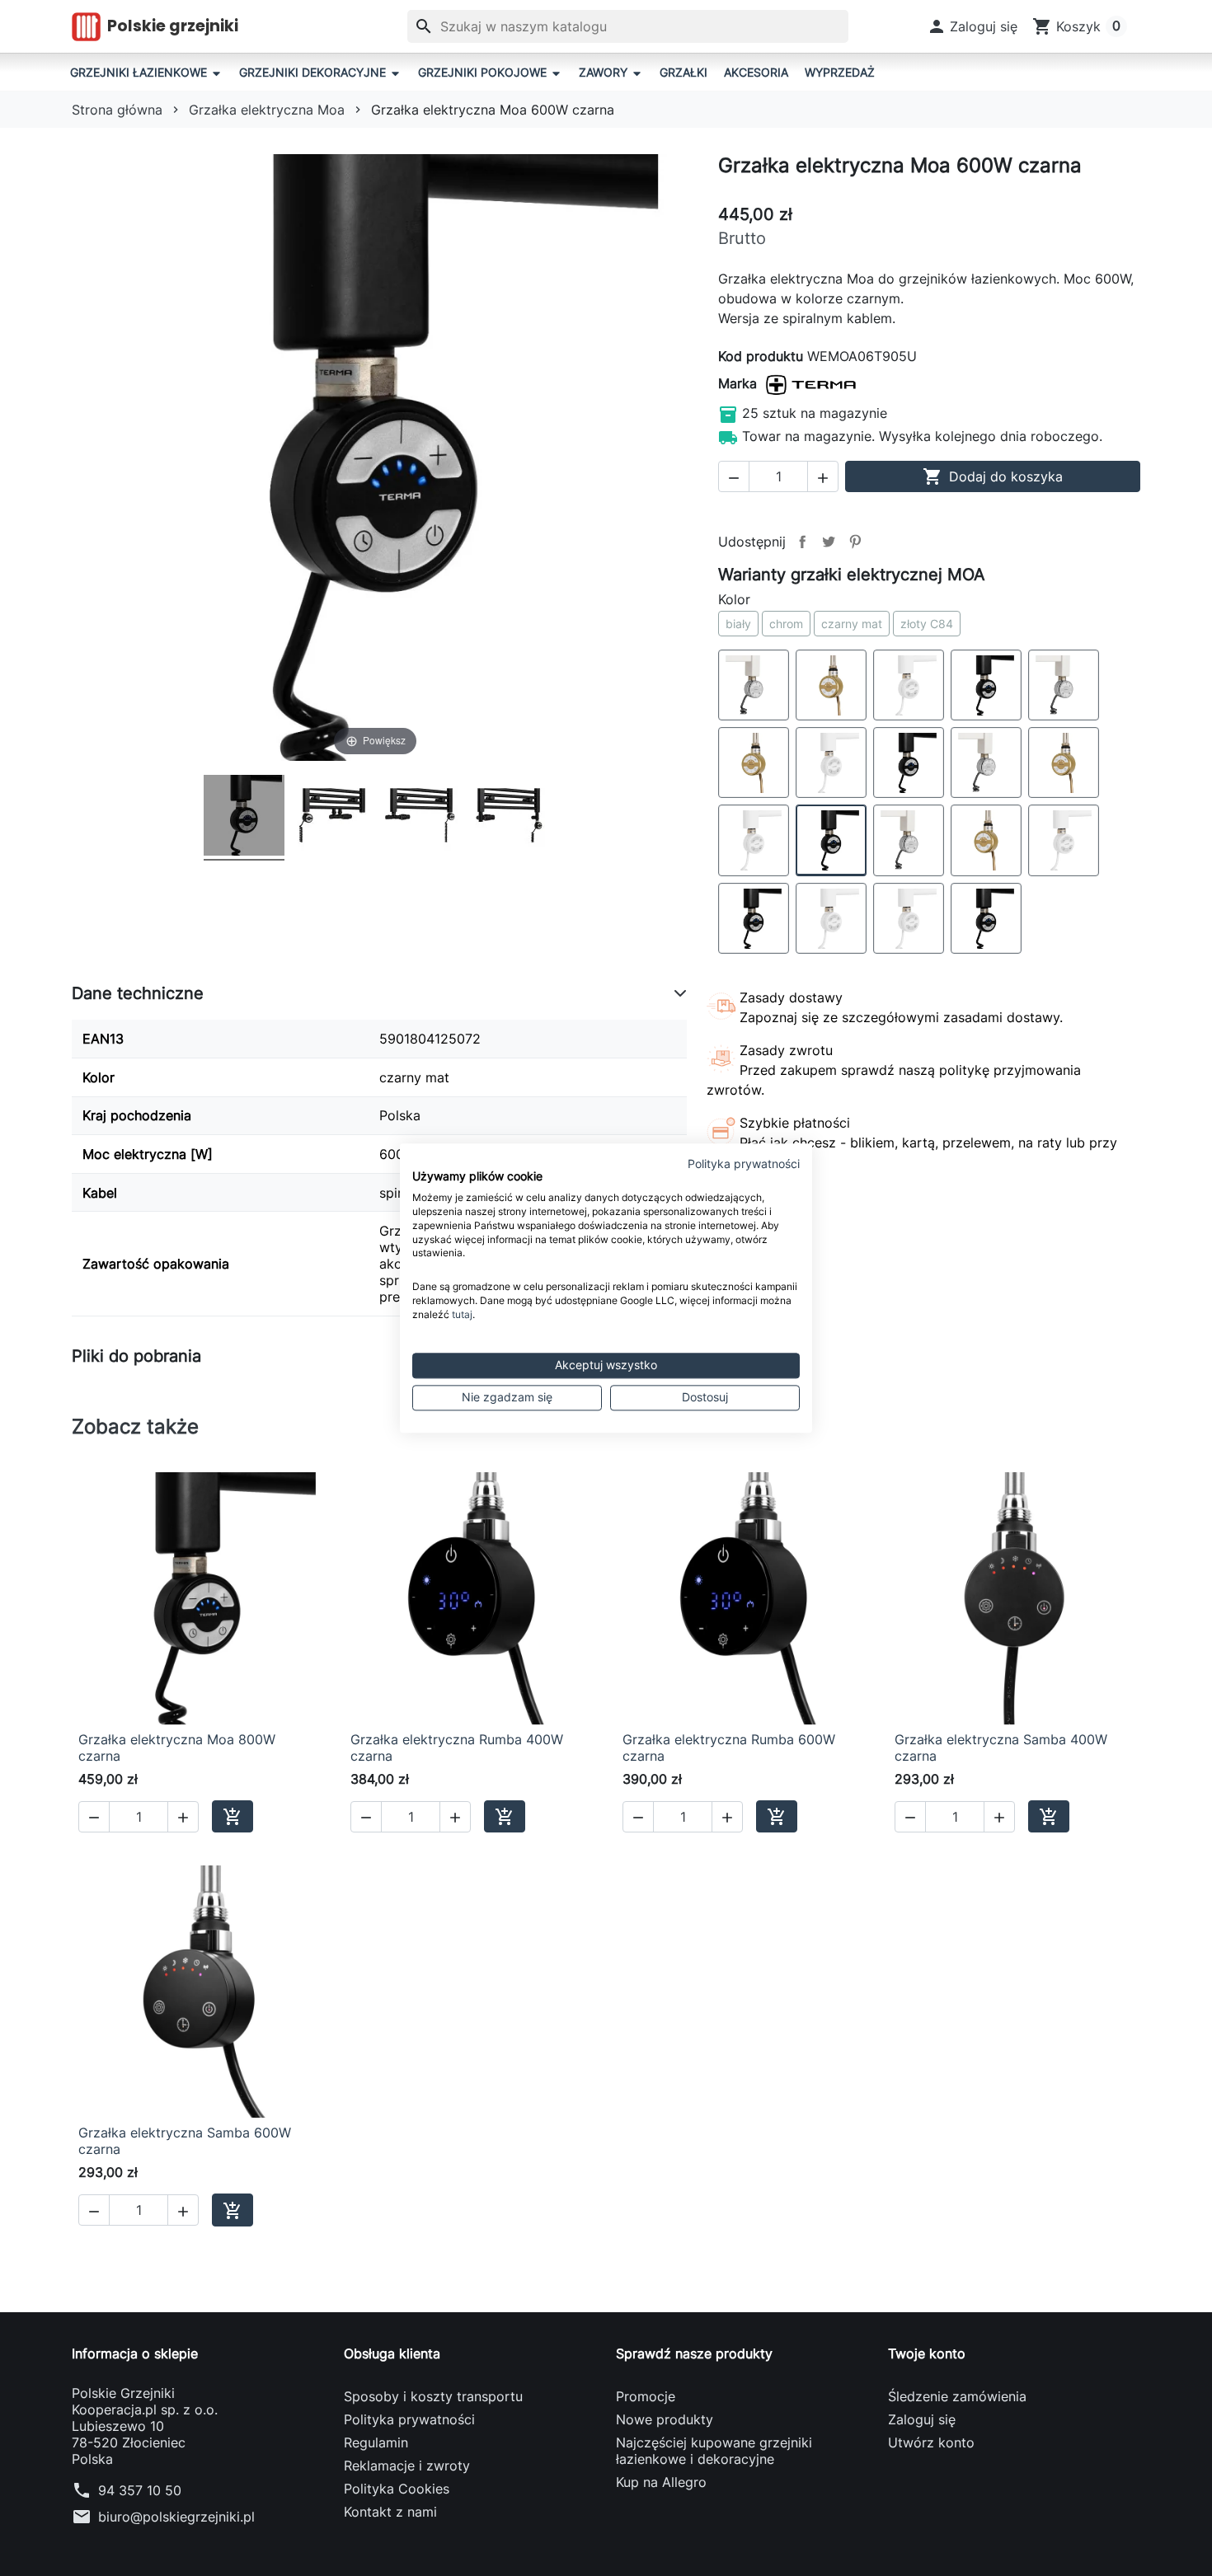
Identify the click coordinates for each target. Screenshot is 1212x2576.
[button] (972, 26)
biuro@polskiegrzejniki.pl (176, 2517)
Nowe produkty (665, 2419)
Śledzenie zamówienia (957, 2396)
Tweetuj (829, 542)
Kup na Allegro (661, 2482)
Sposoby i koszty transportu (433, 2396)
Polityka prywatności (409, 2419)
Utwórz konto (931, 2442)
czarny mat (852, 624)
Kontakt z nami (390, 2512)
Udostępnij (802, 542)
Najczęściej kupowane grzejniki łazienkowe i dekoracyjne (714, 2451)
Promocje (646, 2396)
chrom (786, 624)
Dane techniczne (138, 993)
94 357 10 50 (140, 2490)
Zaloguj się (922, 2419)
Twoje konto (927, 2353)
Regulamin (376, 2442)
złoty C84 (927, 624)
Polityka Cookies (397, 2489)
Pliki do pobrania (136, 1356)
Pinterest (855, 542)
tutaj (462, 1314)
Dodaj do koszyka (993, 476)
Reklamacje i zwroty (407, 2466)
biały (738, 624)
